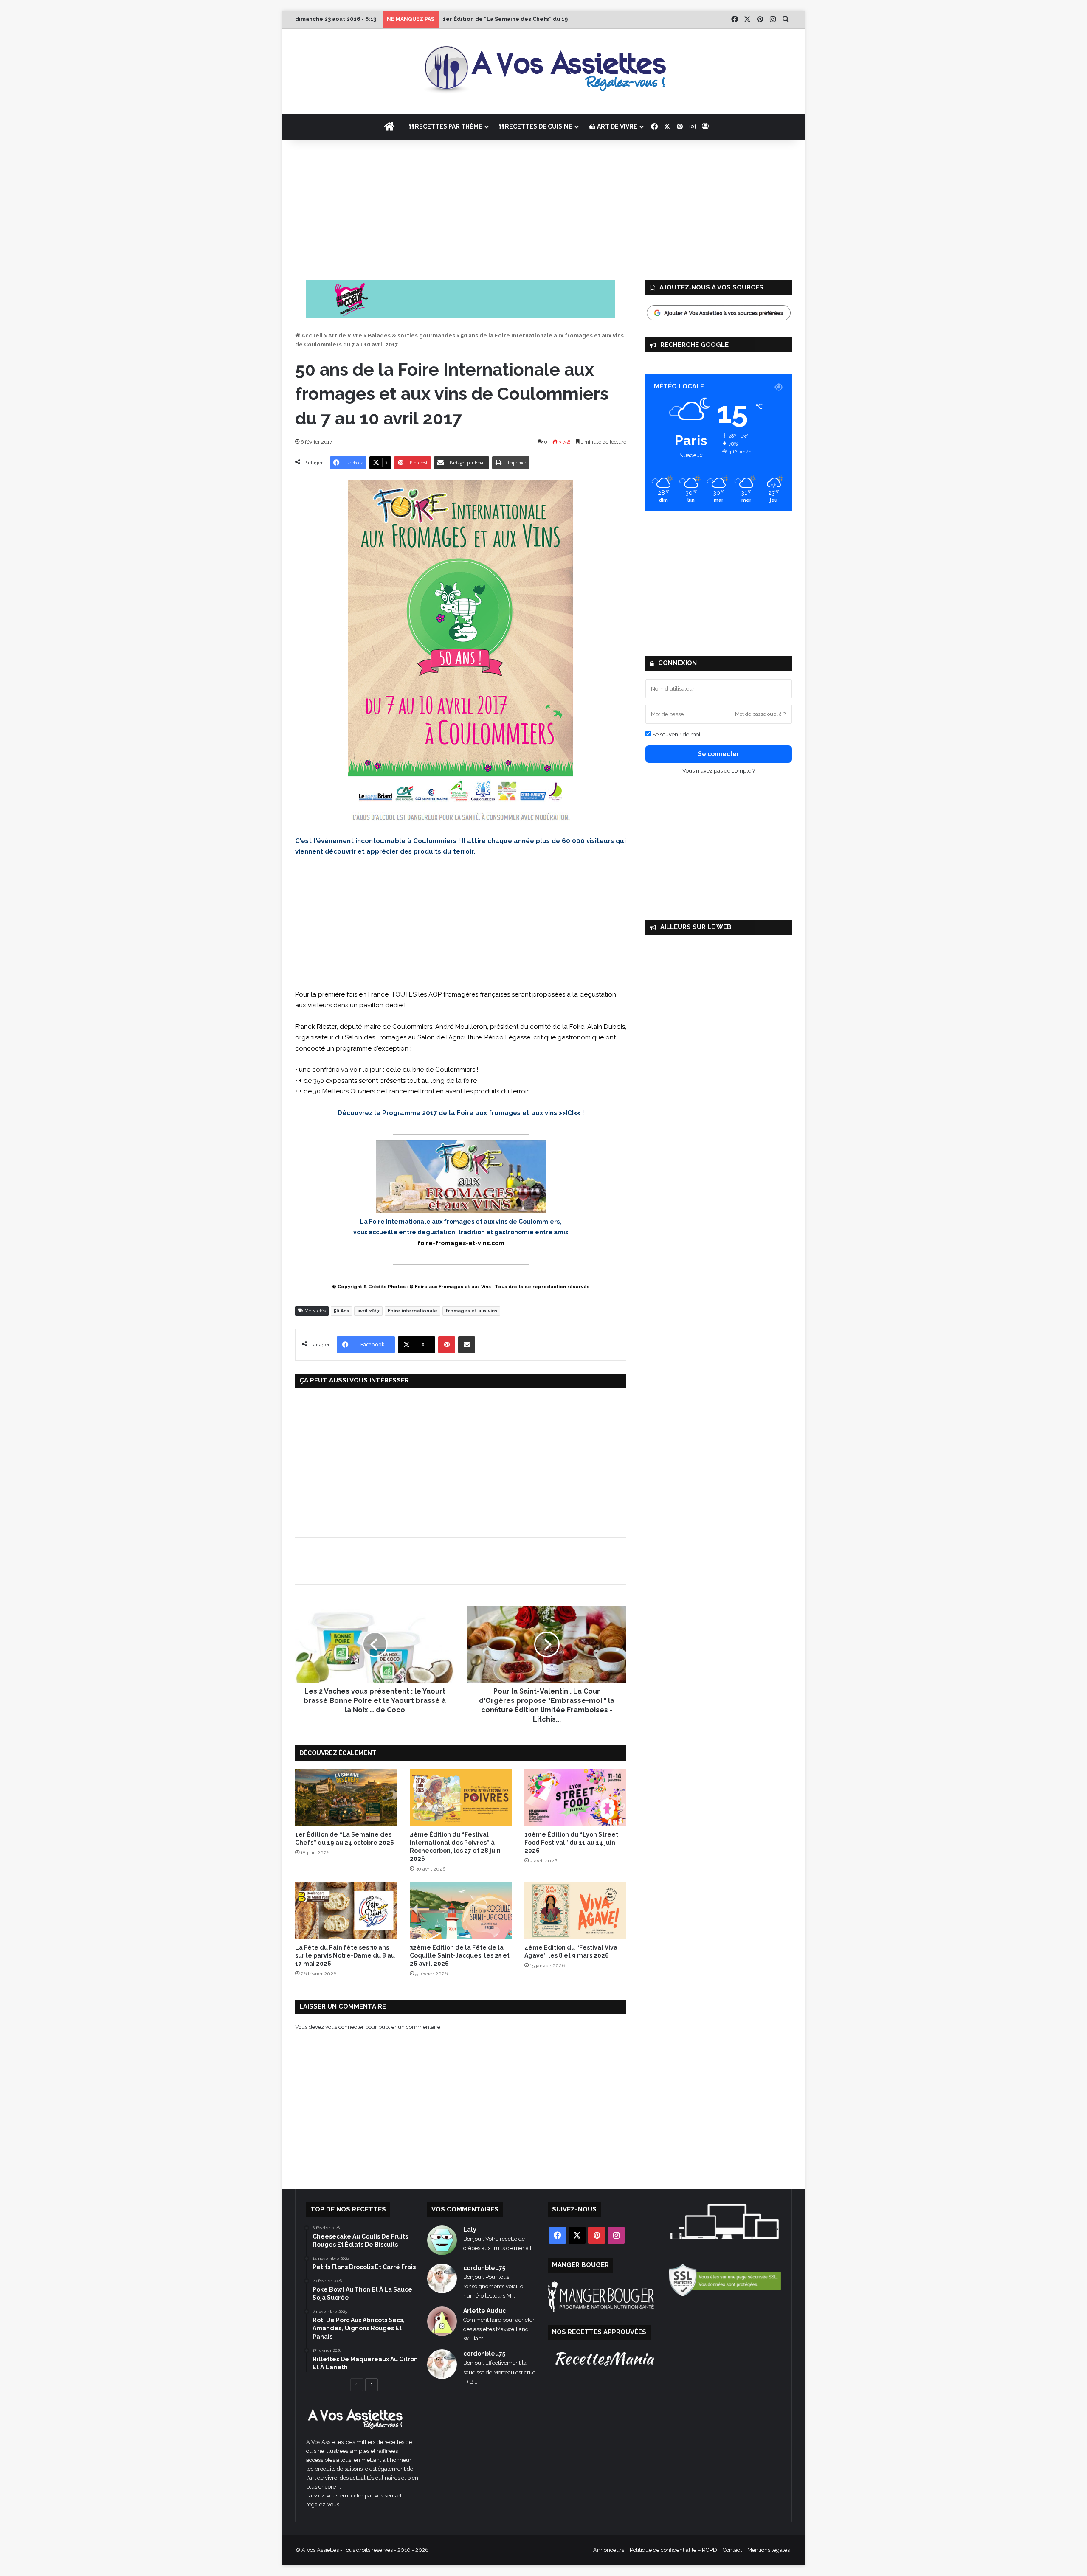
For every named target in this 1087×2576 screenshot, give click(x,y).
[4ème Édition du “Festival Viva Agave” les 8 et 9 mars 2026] (575, 1911)
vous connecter (345, 2027)
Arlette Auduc (484, 2311)
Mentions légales (769, 2550)
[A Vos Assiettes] (543, 71)
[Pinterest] (447, 1345)
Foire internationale (413, 1311)
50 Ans (341, 1311)
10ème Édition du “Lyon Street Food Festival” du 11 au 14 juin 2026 (571, 1843)
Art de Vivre (345, 336)
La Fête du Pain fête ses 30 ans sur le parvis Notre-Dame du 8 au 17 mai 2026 (345, 1955)
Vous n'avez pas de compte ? (719, 771)
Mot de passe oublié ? (760, 714)
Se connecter (719, 754)
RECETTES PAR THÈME (448, 126)
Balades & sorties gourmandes (411, 336)
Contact (732, 2550)
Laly (470, 2230)
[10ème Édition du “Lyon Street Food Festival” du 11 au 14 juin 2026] (575, 1798)
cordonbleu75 (484, 2268)
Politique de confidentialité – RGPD (673, 2550)
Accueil (311, 336)
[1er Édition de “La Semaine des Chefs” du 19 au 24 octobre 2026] (346, 1798)
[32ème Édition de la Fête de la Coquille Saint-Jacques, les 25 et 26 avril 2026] (461, 1911)
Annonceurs (609, 2550)
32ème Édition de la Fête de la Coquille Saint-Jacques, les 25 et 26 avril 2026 (460, 1955)
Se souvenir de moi (676, 735)
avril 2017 (368, 1311)
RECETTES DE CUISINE (538, 126)
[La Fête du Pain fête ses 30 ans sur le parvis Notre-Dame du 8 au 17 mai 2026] (346, 1911)
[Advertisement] (543, 208)
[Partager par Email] (467, 1345)
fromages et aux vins (471, 1311)
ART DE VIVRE (617, 126)
